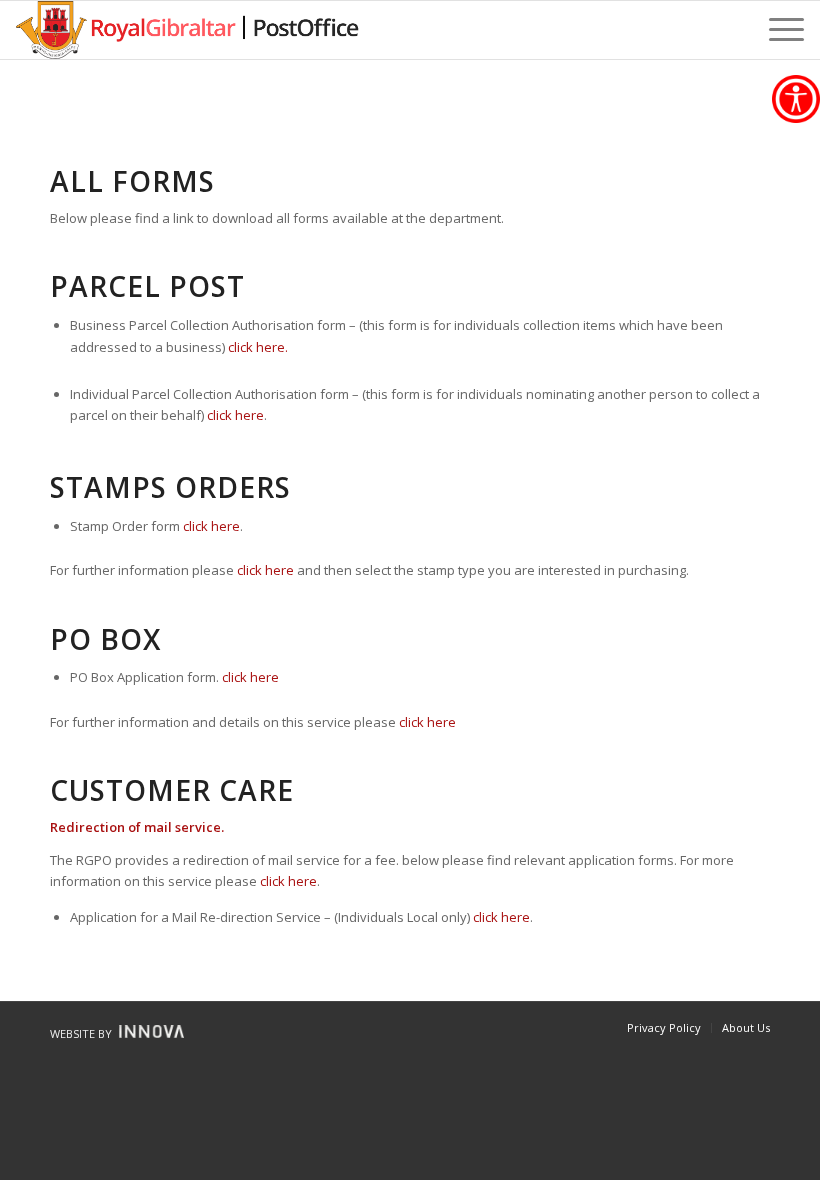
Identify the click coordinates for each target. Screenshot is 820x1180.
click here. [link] (258, 347)
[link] (796, 99)
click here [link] (235, 415)
